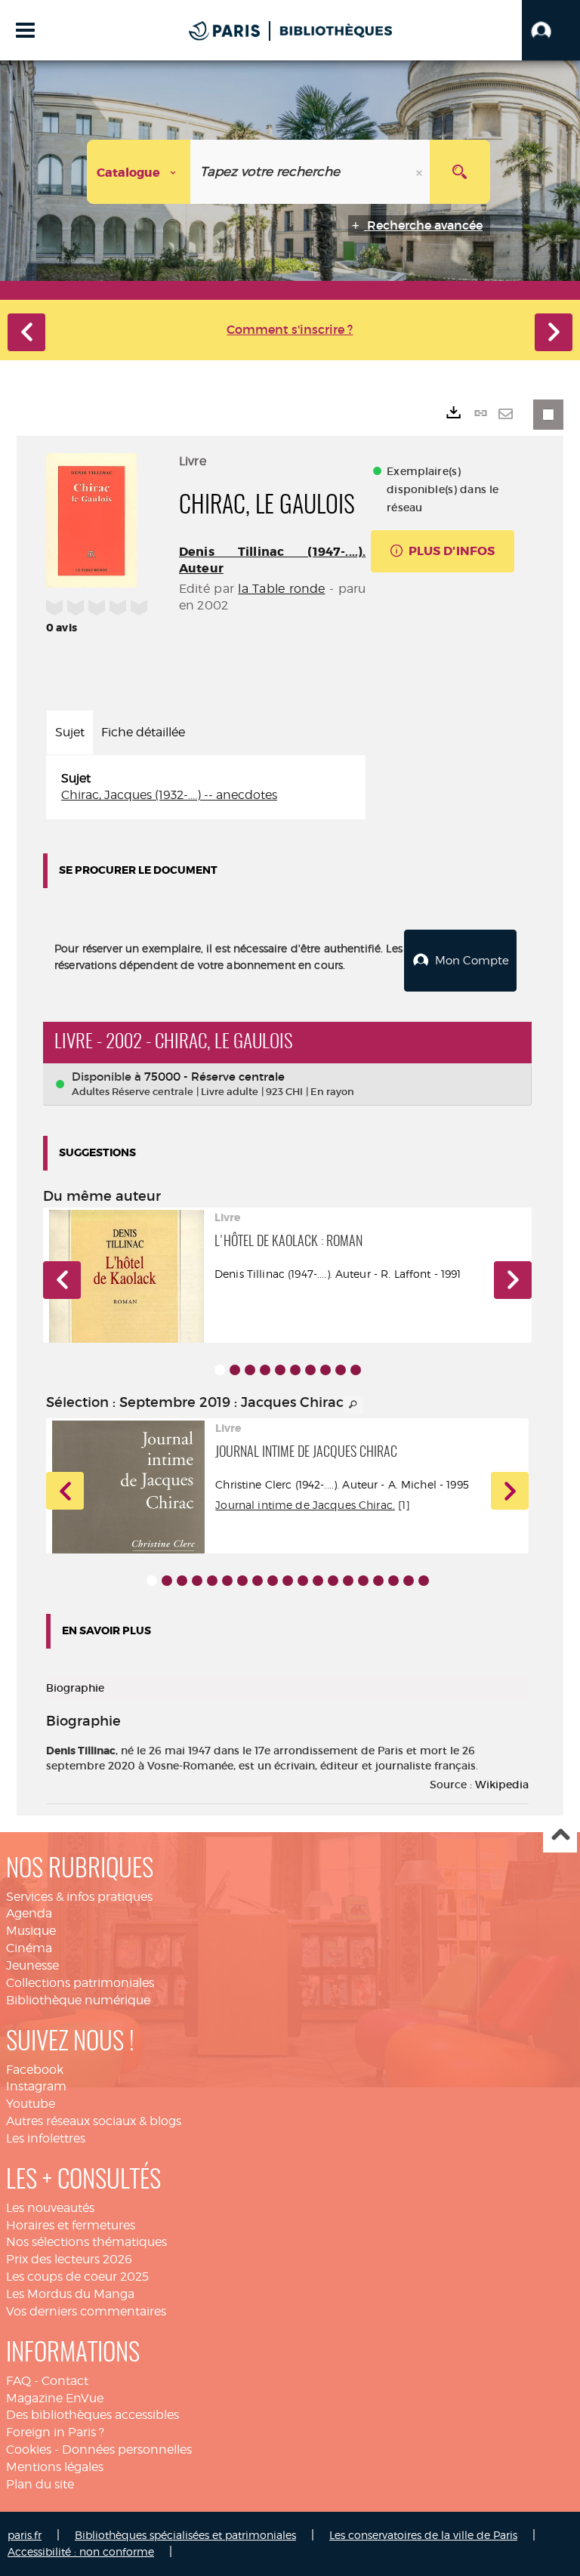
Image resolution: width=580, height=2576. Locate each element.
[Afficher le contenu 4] (265, 1370)
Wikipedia (502, 1785)
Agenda (29, 1913)
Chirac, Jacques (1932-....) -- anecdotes (169, 795)
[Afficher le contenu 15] (363, 1581)
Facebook (35, 2070)
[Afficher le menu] (25, 30)
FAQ (19, 2381)
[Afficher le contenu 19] (424, 1581)
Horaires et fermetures (71, 2225)
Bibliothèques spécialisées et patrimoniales (185, 2535)
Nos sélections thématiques (86, 2242)
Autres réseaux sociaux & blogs (94, 2121)
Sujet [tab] (70, 732)
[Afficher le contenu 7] (310, 1370)
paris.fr (25, 2535)
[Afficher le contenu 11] (303, 1581)
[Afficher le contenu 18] (409, 1581)
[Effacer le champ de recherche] (421, 172)
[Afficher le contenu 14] (348, 1581)
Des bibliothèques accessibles (93, 2415)
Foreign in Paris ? (55, 2432)
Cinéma (29, 1948)
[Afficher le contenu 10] (356, 1370)
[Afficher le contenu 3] (250, 1370)
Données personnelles (127, 2450)
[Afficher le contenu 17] (393, 1581)
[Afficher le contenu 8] (325, 1370)
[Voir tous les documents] (353, 1405)
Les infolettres (46, 2138)
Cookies (29, 2450)
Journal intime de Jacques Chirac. (305, 1505)
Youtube (31, 2104)
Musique (31, 1931)
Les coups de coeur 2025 (77, 2277)
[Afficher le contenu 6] (295, 1370)
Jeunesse (32, 1965)
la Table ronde (281, 589)
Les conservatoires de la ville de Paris (423, 2535)
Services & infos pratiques (79, 1897)
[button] (551, 30)
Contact (65, 2381)
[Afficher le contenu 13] (333, 1581)
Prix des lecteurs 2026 (69, 2259)
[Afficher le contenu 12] (318, 1581)
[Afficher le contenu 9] (341, 1370)
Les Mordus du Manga (70, 2294)
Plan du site (40, 2484)
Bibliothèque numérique (78, 2000)
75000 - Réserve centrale (214, 1077)
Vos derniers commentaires (86, 2311)
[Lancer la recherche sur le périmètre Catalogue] (460, 172)
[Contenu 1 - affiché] (220, 1370)
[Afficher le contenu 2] (235, 1370)
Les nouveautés (50, 2208)
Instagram (36, 2086)
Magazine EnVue (55, 2398)
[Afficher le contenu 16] (378, 1581)
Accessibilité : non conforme (81, 2551)
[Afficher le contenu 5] (280, 1370)
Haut (560, 1836)
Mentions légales (55, 2467)
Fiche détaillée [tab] (143, 732)
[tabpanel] (206, 788)
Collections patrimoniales (80, 1983)
